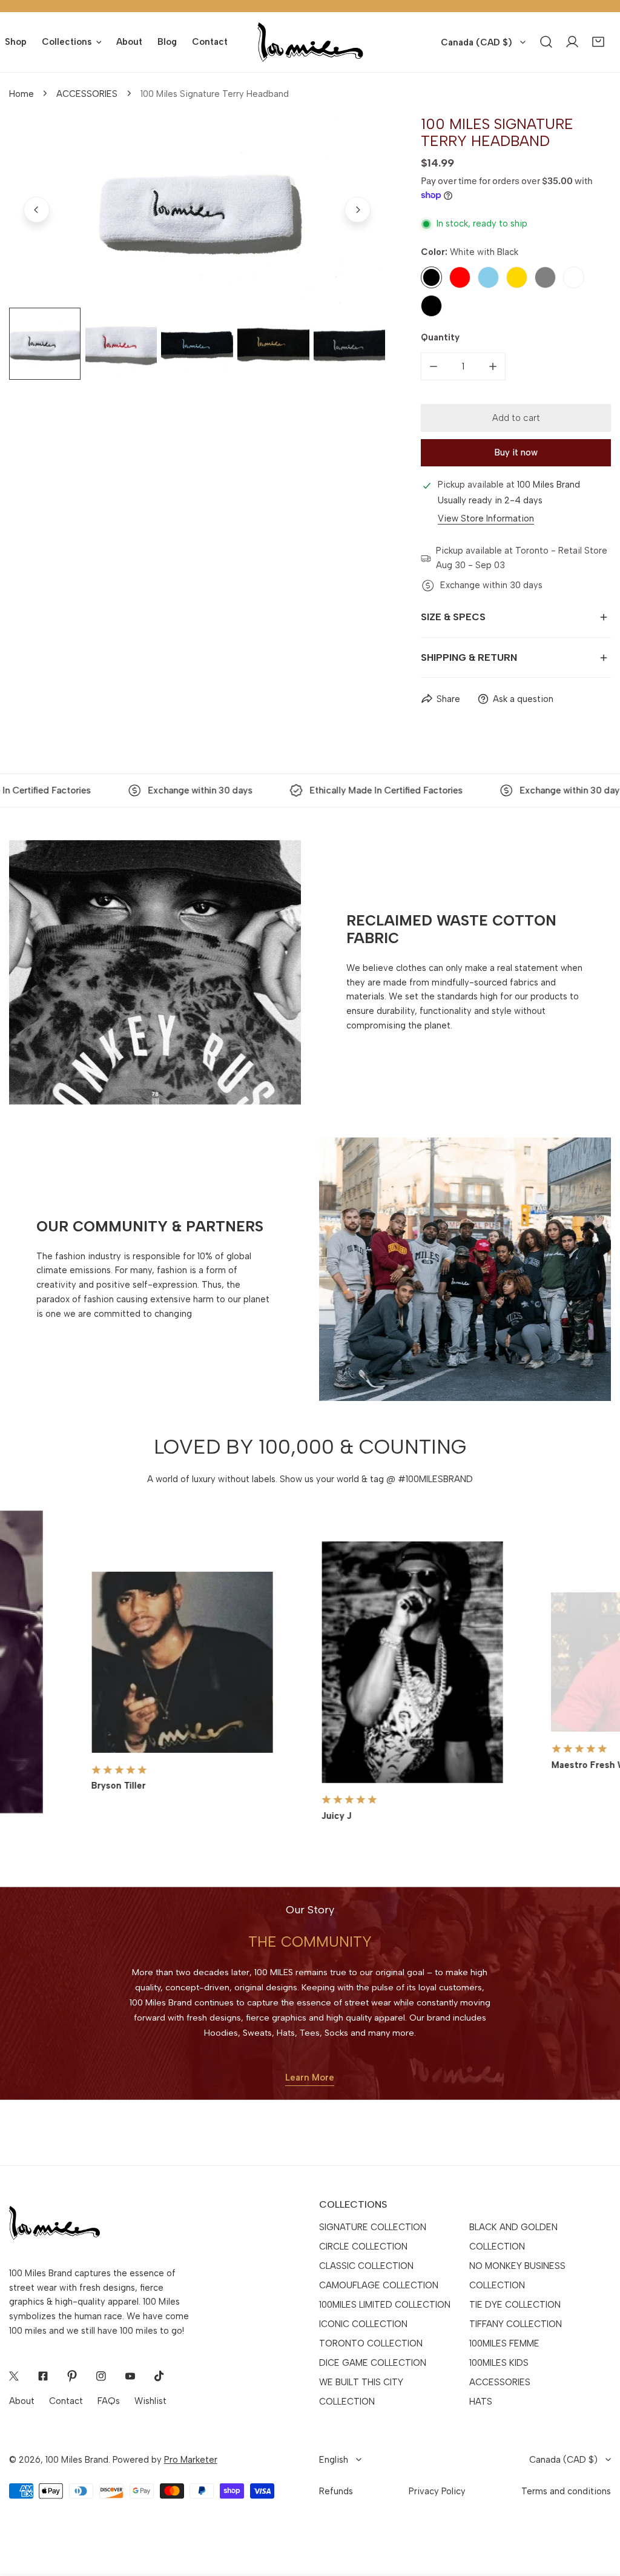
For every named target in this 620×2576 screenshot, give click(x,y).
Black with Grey (545, 277)
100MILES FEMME (504, 2343)
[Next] (358, 210)
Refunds (336, 2491)
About (22, 2401)
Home (21, 94)
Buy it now (516, 452)
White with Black (431, 277)
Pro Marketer (191, 2460)
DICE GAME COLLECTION (373, 2363)
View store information (486, 519)
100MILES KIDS (499, 2363)
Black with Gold (517, 277)
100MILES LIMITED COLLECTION (385, 2305)
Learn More (310, 2078)
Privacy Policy (437, 2491)
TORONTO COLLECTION (371, 2343)
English (334, 2460)
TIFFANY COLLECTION (516, 2324)
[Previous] (37, 210)
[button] (598, 42)
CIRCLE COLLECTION (363, 2247)
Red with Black (431, 306)
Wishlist (150, 2401)
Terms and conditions (566, 2491)
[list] (197, 210)
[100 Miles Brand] (310, 42)
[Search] (546, 42)
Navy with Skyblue (488, 277)
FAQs (109, 2401)
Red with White (574, 277)
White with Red (460, 277)
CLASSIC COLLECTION (366, 2266)
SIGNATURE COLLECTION (373, 2227)
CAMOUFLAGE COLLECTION (379, 2285)
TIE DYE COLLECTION (515, 2305)
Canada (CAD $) (477, 42)
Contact (66, 2401)
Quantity (440, 337)
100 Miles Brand (77, 2460)
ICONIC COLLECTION (363, 2324)
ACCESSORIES (87, 94)
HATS (481, 2402)
